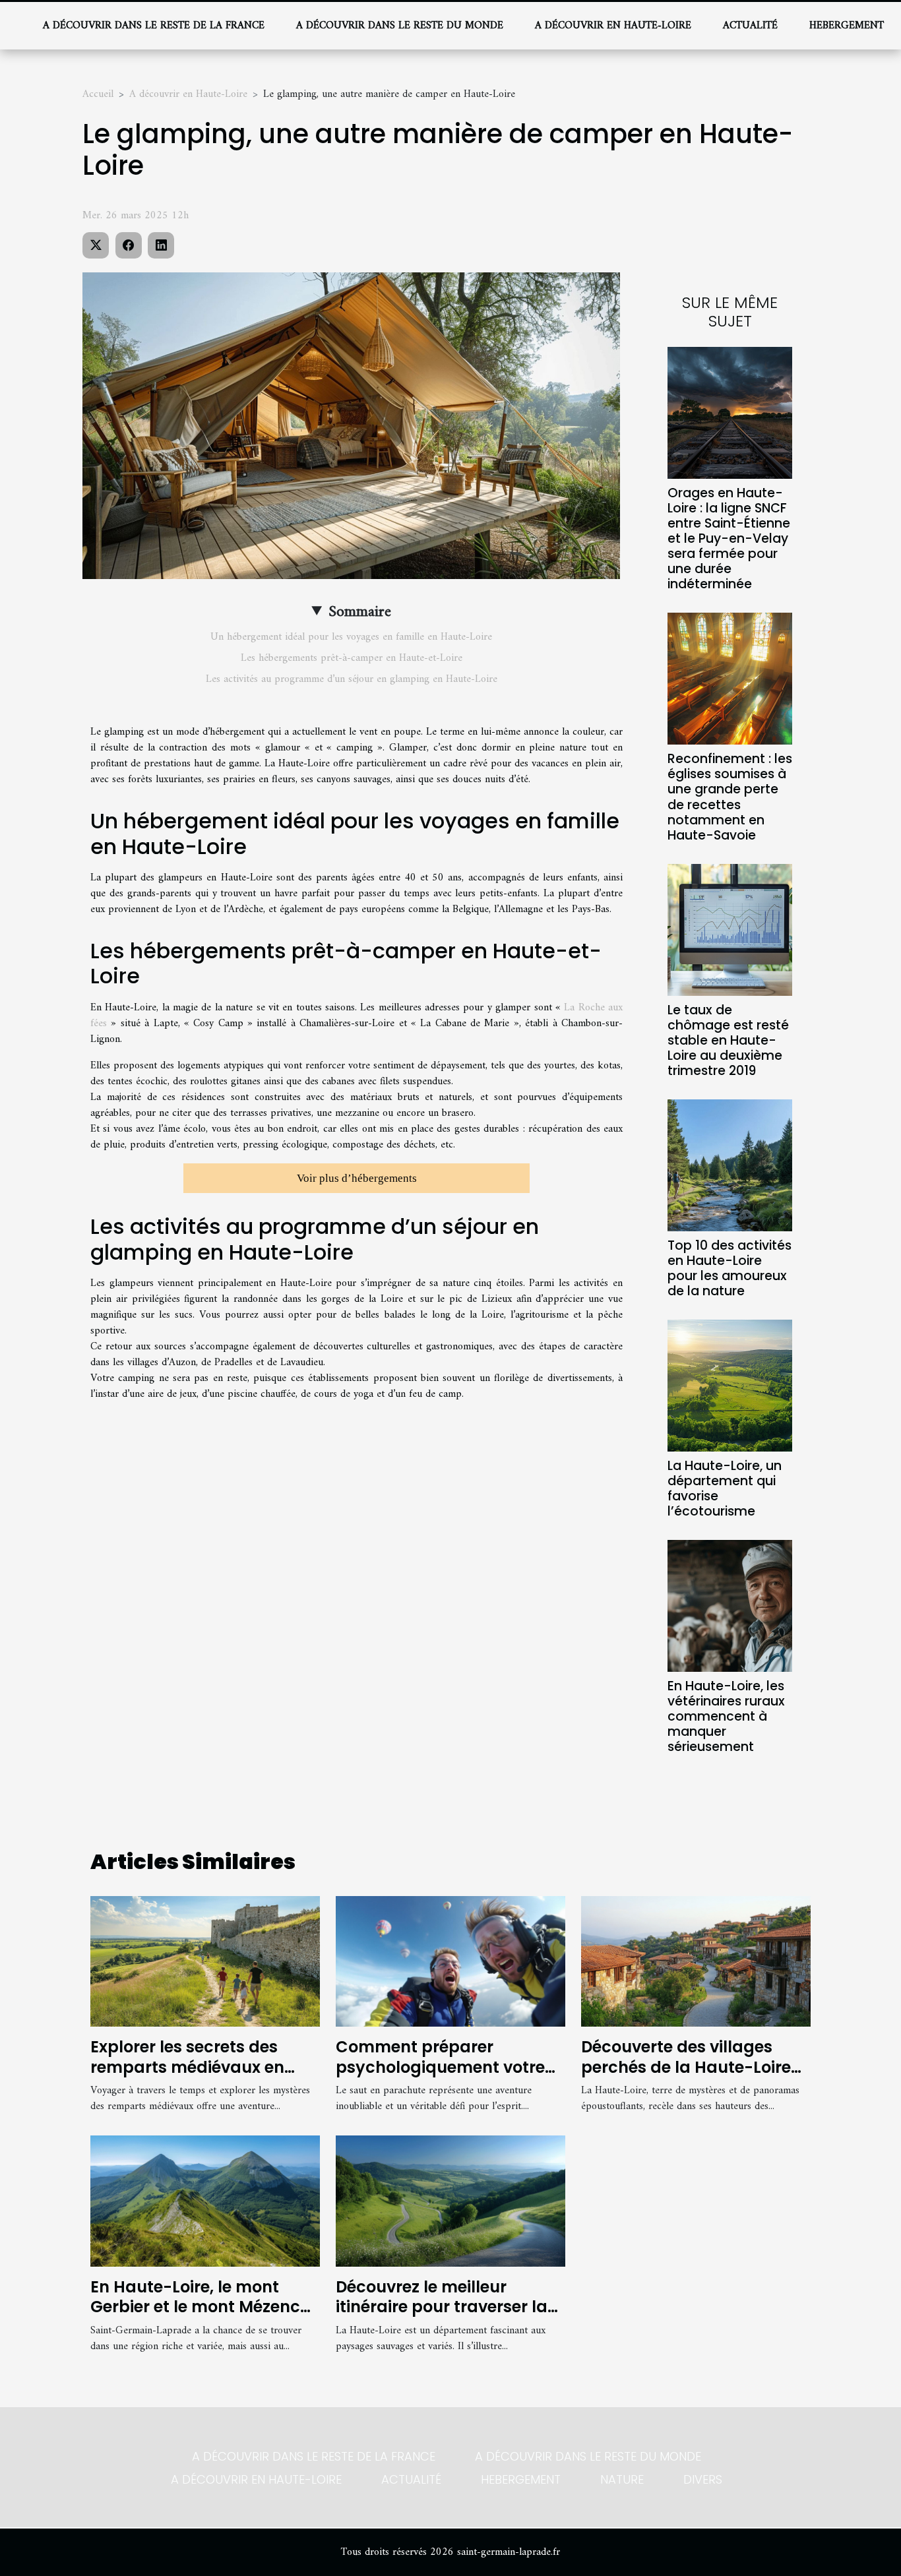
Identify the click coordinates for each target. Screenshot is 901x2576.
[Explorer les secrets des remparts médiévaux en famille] (205, 1961)
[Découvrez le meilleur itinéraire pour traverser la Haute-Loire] (450, 2201)
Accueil (98, 94)
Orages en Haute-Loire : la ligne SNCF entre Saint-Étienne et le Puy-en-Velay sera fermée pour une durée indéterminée (729, 538)
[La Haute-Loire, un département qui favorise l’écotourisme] (730, 1385)
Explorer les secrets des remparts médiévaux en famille (187, 2067)
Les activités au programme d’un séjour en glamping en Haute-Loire (352, 679)
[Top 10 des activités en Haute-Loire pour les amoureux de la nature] (730, 1165)
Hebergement (847, 26)
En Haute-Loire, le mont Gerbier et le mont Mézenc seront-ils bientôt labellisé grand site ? (196, 2317)
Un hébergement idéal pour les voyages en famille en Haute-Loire (351, 637)
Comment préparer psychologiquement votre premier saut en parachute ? (445, 2077)
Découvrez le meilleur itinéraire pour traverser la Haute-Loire (442, 2307)
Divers (703, 2479)
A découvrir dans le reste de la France (154, 26)
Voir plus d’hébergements (357, 1178)
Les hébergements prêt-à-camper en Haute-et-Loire (352, 658)
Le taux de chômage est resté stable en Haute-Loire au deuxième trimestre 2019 (728, 1040)
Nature (622, 2479)
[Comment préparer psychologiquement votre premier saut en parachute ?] (450, 1961)
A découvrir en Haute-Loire (613, 26)
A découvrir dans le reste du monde (400, 26)
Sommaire (360, 612)
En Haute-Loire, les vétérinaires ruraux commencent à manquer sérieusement (726, 1716)
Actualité (750, 26)
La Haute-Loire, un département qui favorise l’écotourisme (725, 1488)
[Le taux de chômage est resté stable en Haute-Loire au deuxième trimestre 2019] (730, 929)
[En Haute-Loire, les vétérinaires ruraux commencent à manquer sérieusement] (730, 1605)
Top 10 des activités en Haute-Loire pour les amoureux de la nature (730, 1268)
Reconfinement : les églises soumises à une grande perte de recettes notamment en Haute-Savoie (730, 797)
